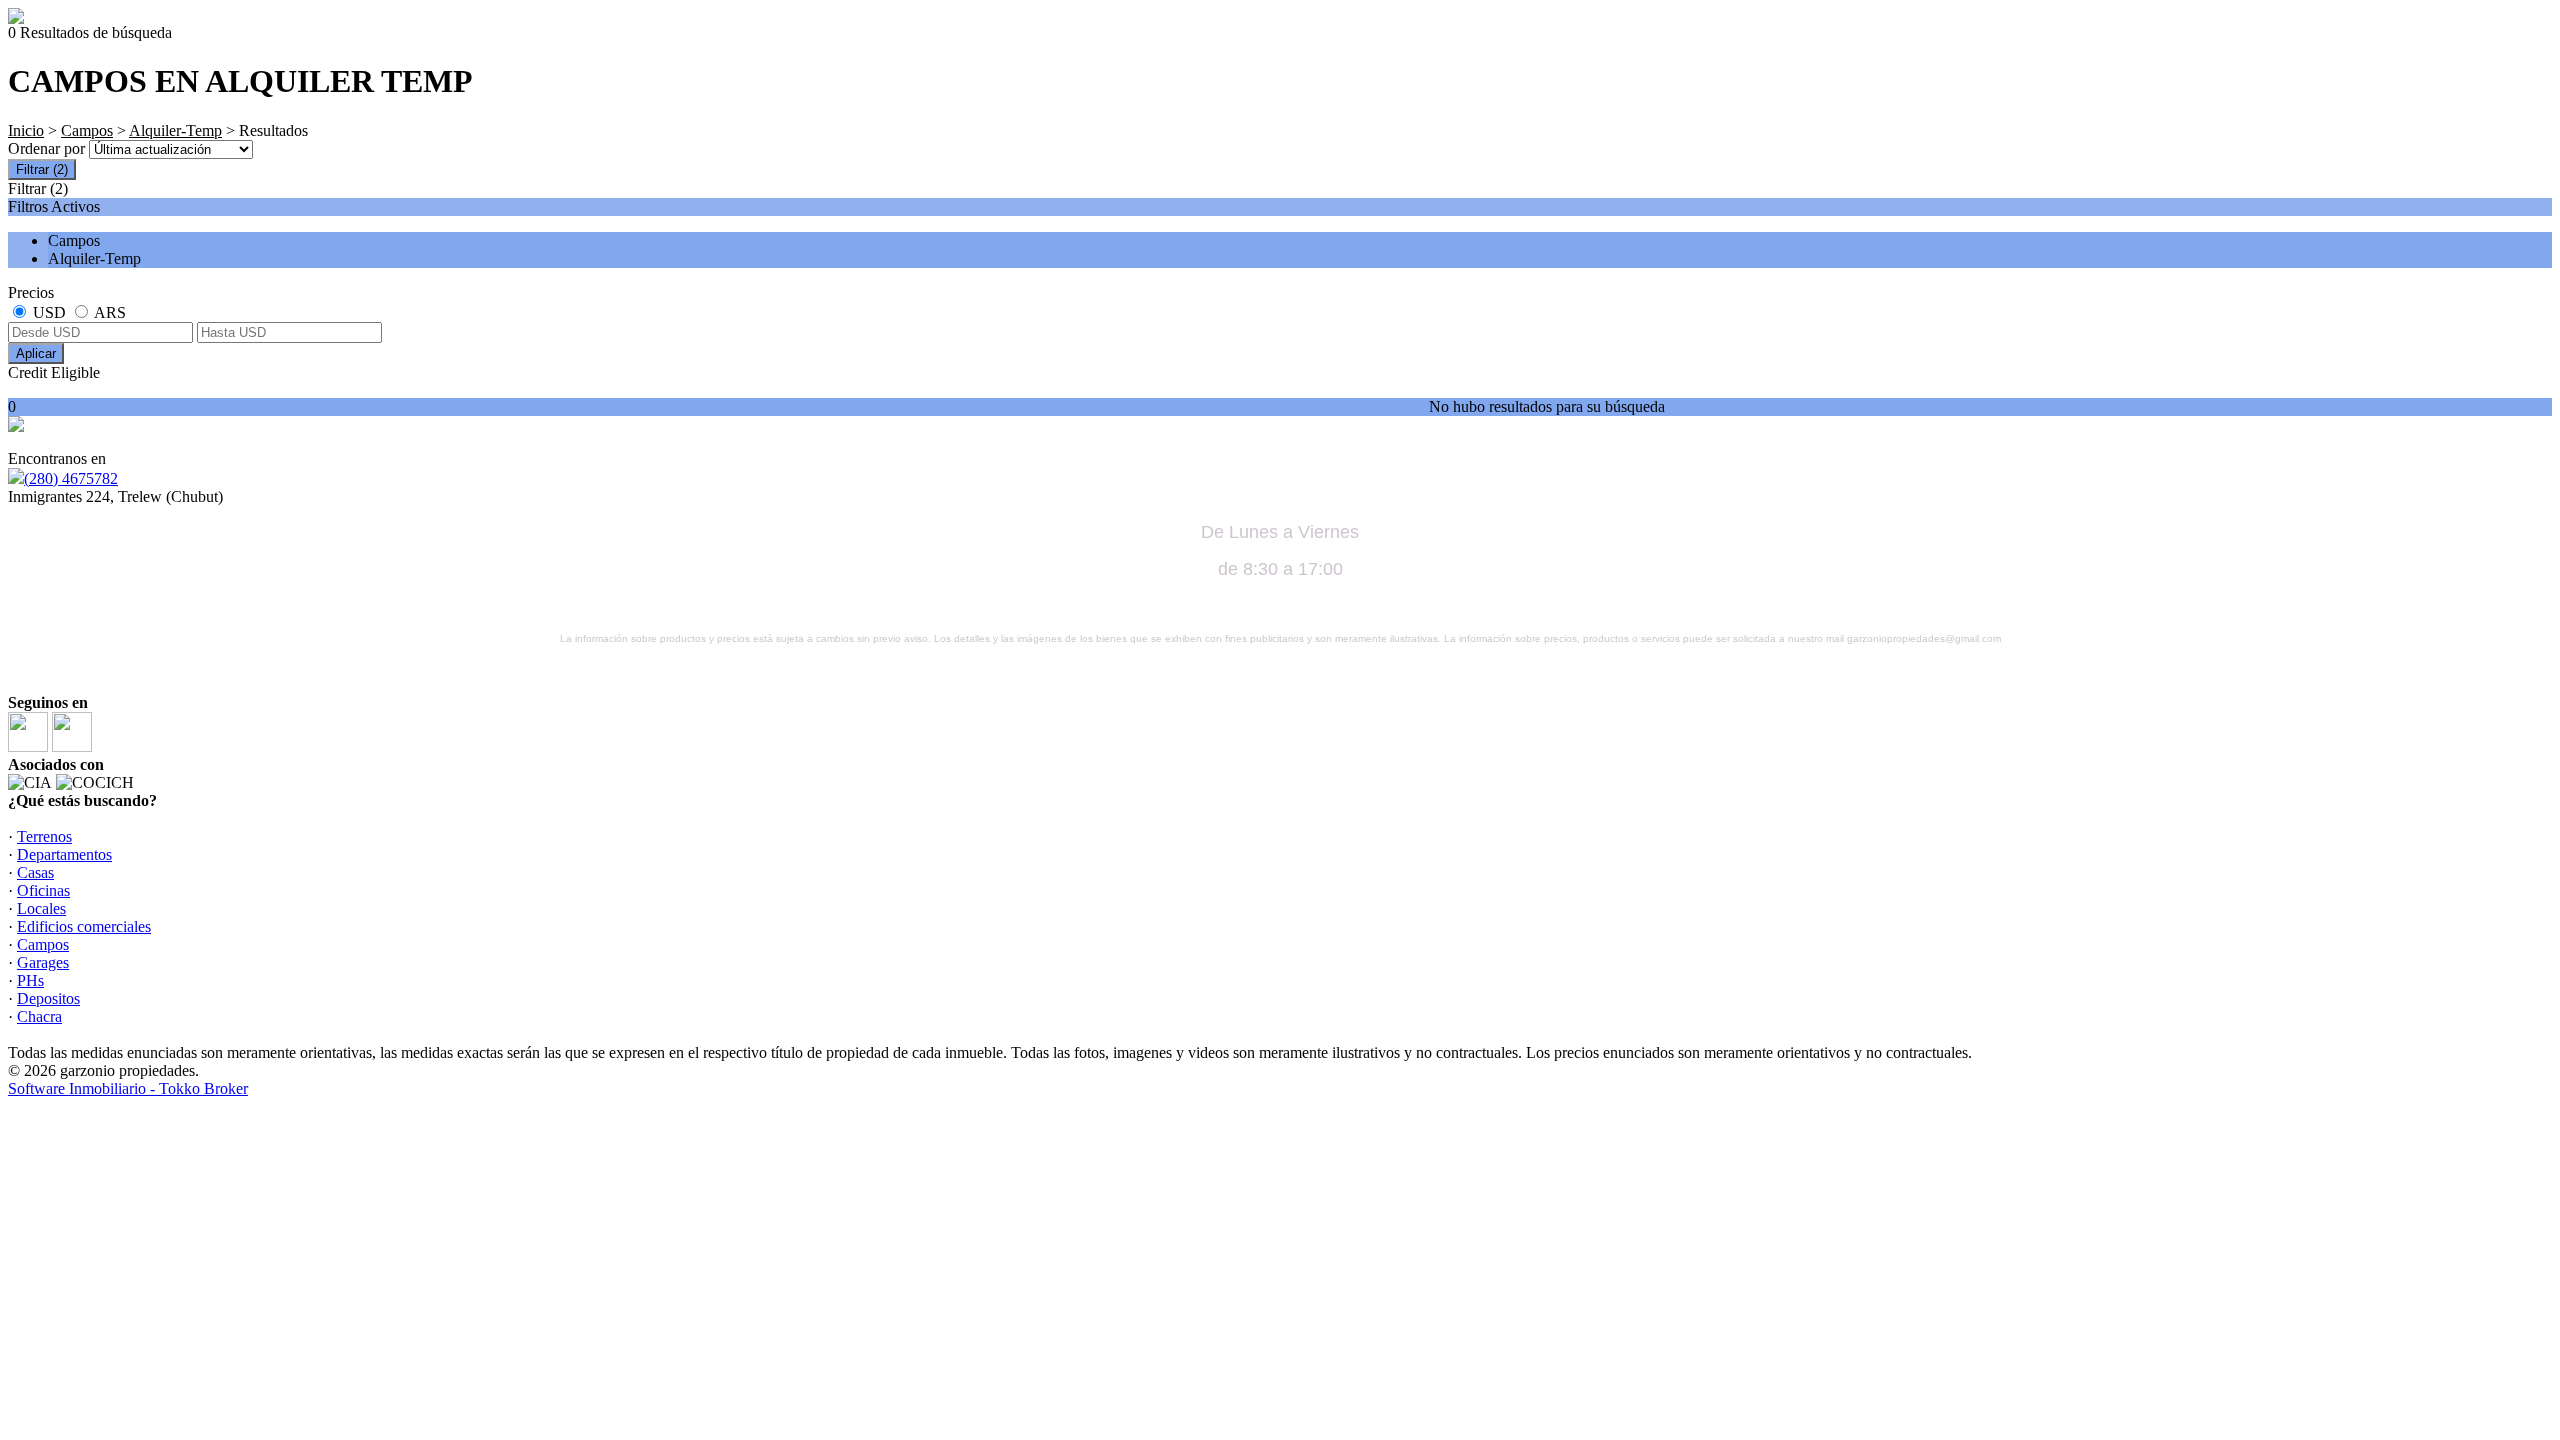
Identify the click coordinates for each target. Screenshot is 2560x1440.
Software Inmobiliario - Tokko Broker (128, 1088)
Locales (41, 908)
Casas (35, 872)
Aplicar (36, 353)
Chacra (39, 1016)
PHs (30, 980)
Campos (87, 130)
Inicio (26, 130)
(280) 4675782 (71, 478)
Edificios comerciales (84, 926)
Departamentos (64, 854)
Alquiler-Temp (175, 130)
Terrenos (44, 836)
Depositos (48, 998)
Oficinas (43, 890)
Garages (43, 962)
